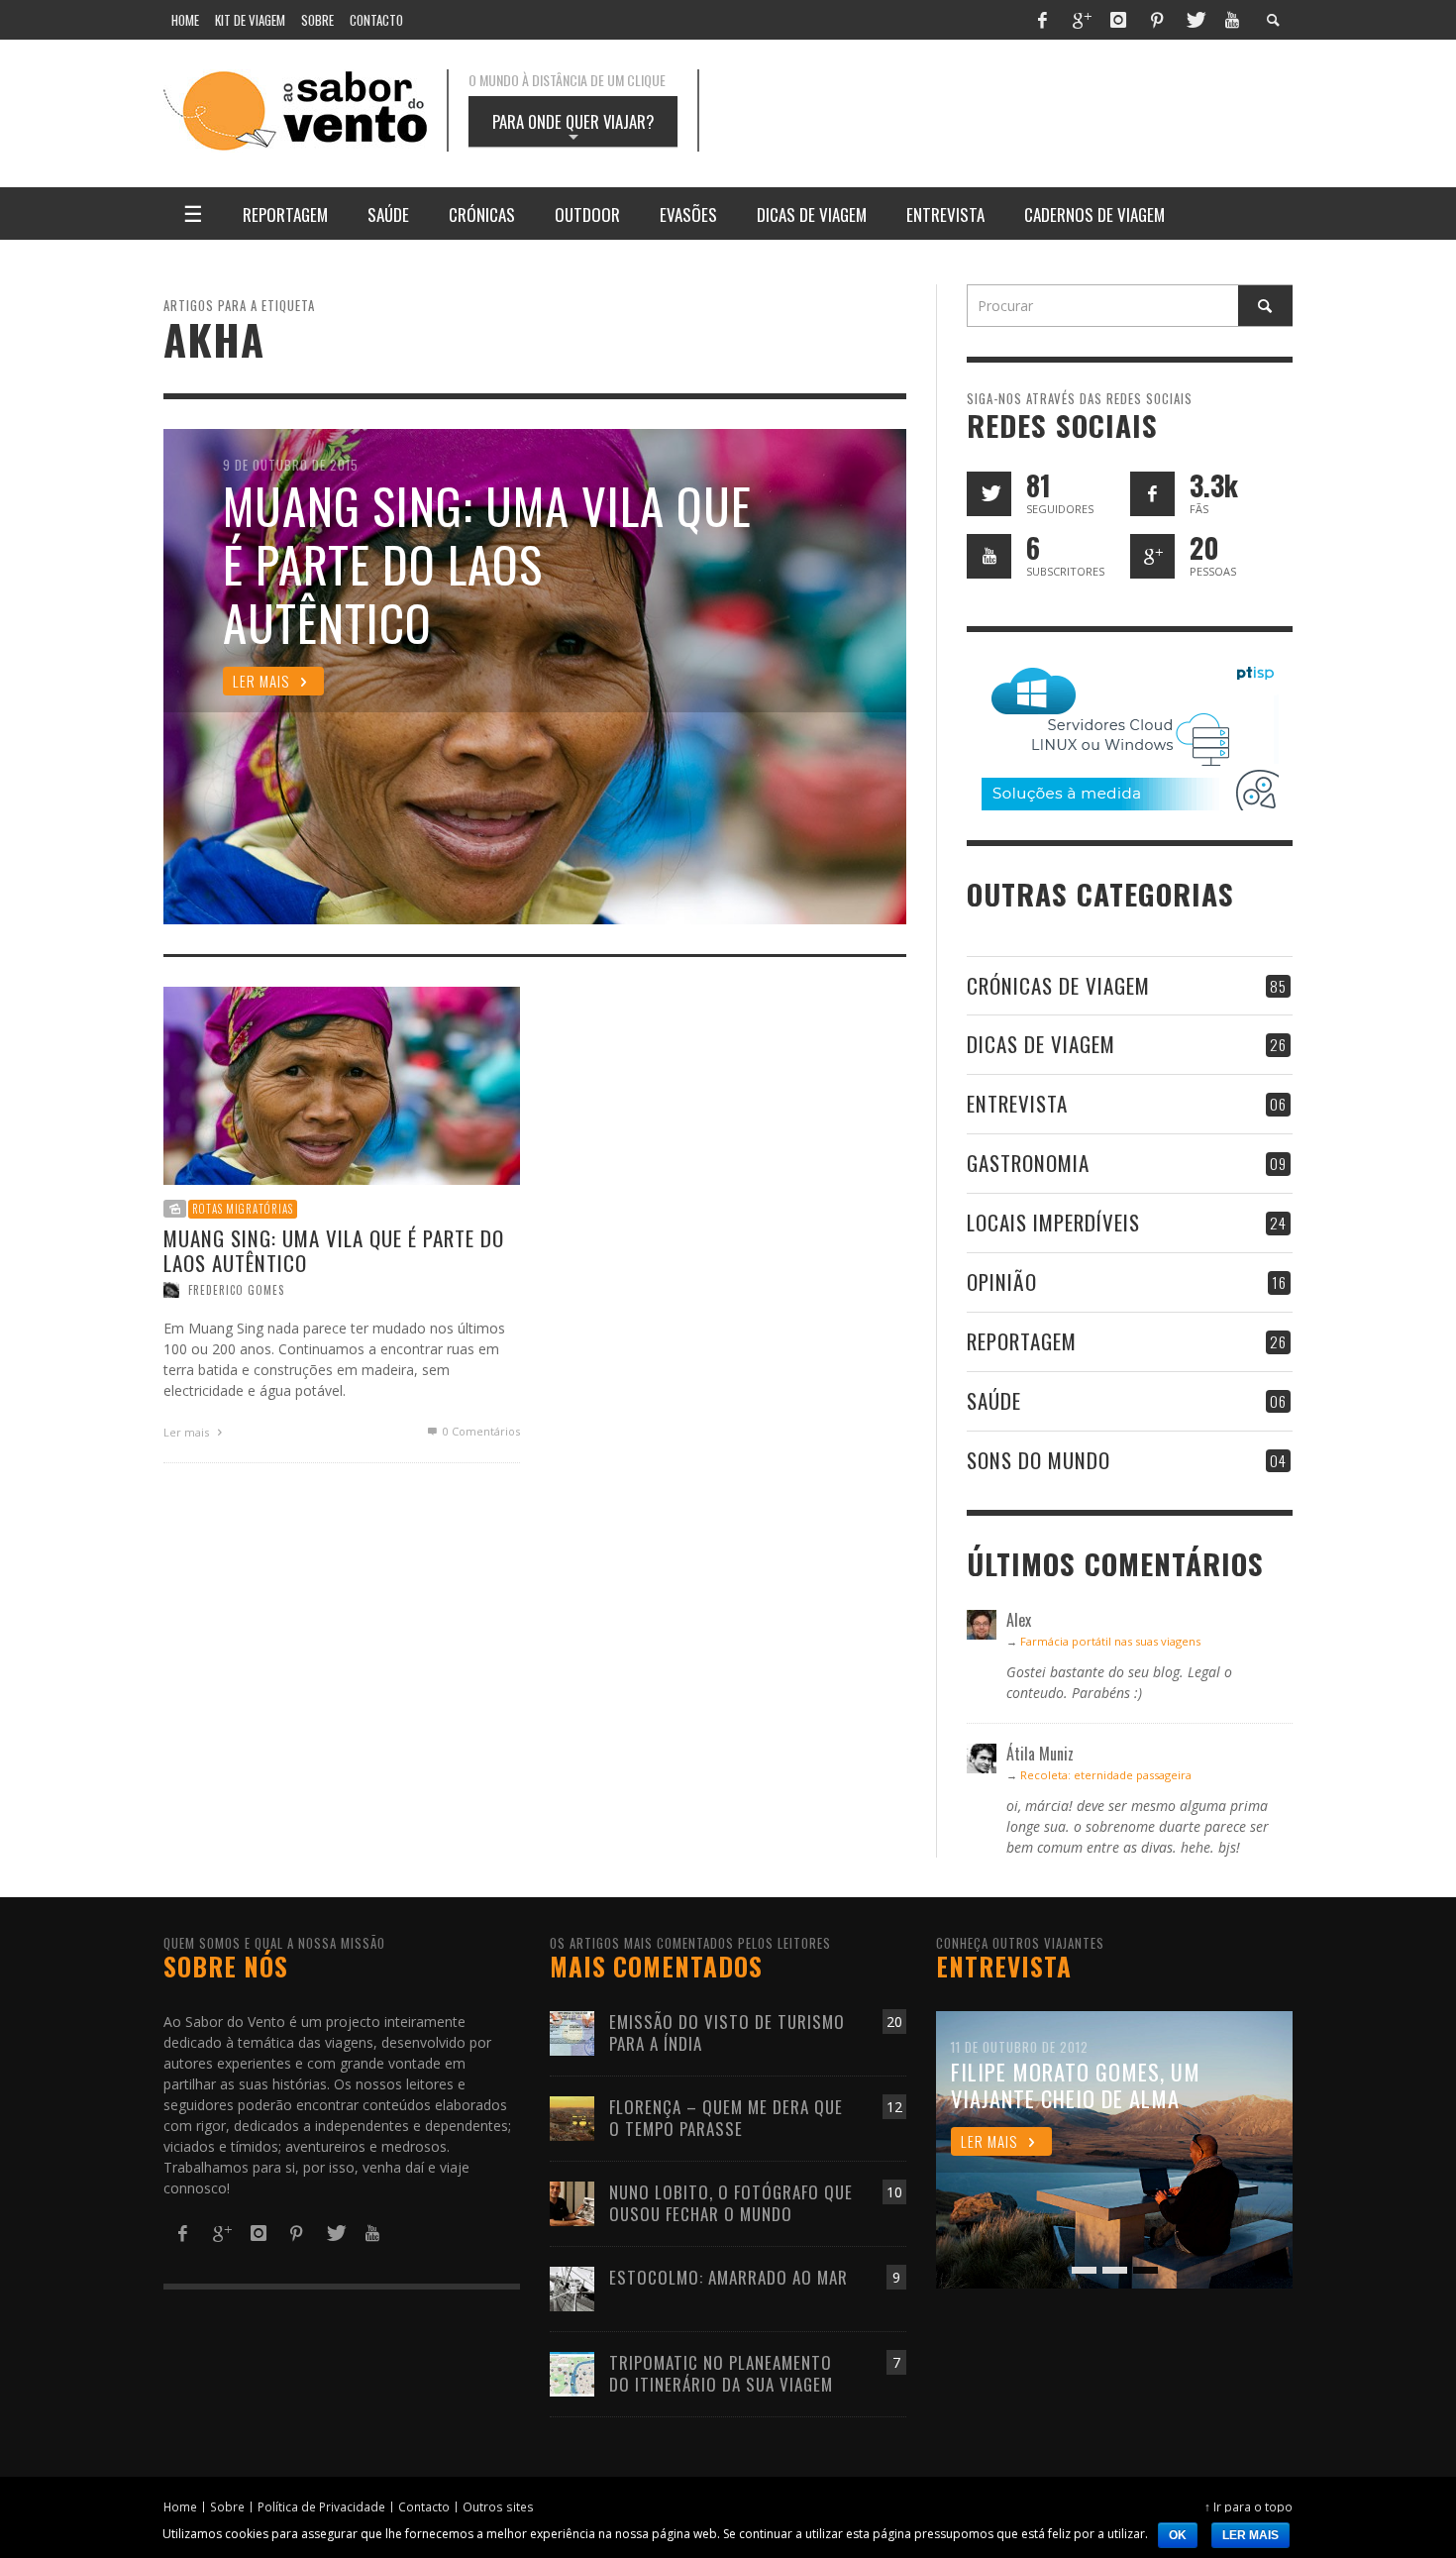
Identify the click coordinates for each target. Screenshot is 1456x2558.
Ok (1178, 2535)
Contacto (424, 2506)
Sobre (227, 2506)
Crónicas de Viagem (1058, 985)
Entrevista (1017, 1103)
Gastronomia (1028, 1163)
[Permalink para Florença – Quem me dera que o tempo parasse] (572, 2117)
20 (894, 2022)
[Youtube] (1232, 20)
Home (180, 2506)
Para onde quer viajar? (573, 128)
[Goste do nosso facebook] (1152, 494)
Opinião (1002, 1281)
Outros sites (498, 2506)
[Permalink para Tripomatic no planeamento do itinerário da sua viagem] (572, 2372)
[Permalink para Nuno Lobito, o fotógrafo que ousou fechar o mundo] (572, 2202)
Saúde (994, 1400)
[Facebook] (1042, 20)
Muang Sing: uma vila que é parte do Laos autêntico (334, 1250)
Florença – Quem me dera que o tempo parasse (726, 2118)
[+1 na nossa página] (1152, 556)
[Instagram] (1118, 20)
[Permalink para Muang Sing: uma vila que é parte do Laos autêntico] (342, 1084)
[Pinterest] (1157, 20)
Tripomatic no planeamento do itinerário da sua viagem (721, 2373)
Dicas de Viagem (1041, 1044)
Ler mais (188, 1432)
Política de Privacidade (321, 2506)
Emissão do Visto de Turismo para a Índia (727, 2032)
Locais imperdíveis (1053, 1222)
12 (894, 2107)
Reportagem (1022, 1341)
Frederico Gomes (236, 1290)
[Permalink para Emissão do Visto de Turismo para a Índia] (572, 2031)
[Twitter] (1195, 20)
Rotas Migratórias (243, 1209)
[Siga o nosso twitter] (989, 494)
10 (894, 2192)
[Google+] (1081, 20)
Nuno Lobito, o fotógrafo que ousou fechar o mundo (731, 2203)
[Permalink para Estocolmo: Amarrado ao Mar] (572, 2287)
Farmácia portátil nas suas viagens (1110, 1641)
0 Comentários (480, 1431)
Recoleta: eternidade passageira (1106, 1775)
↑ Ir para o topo (1248, 2506)
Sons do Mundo (1039, 1460)
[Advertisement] (1015, 111)
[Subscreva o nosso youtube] (989, 556)
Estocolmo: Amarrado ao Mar (728, 2277)
